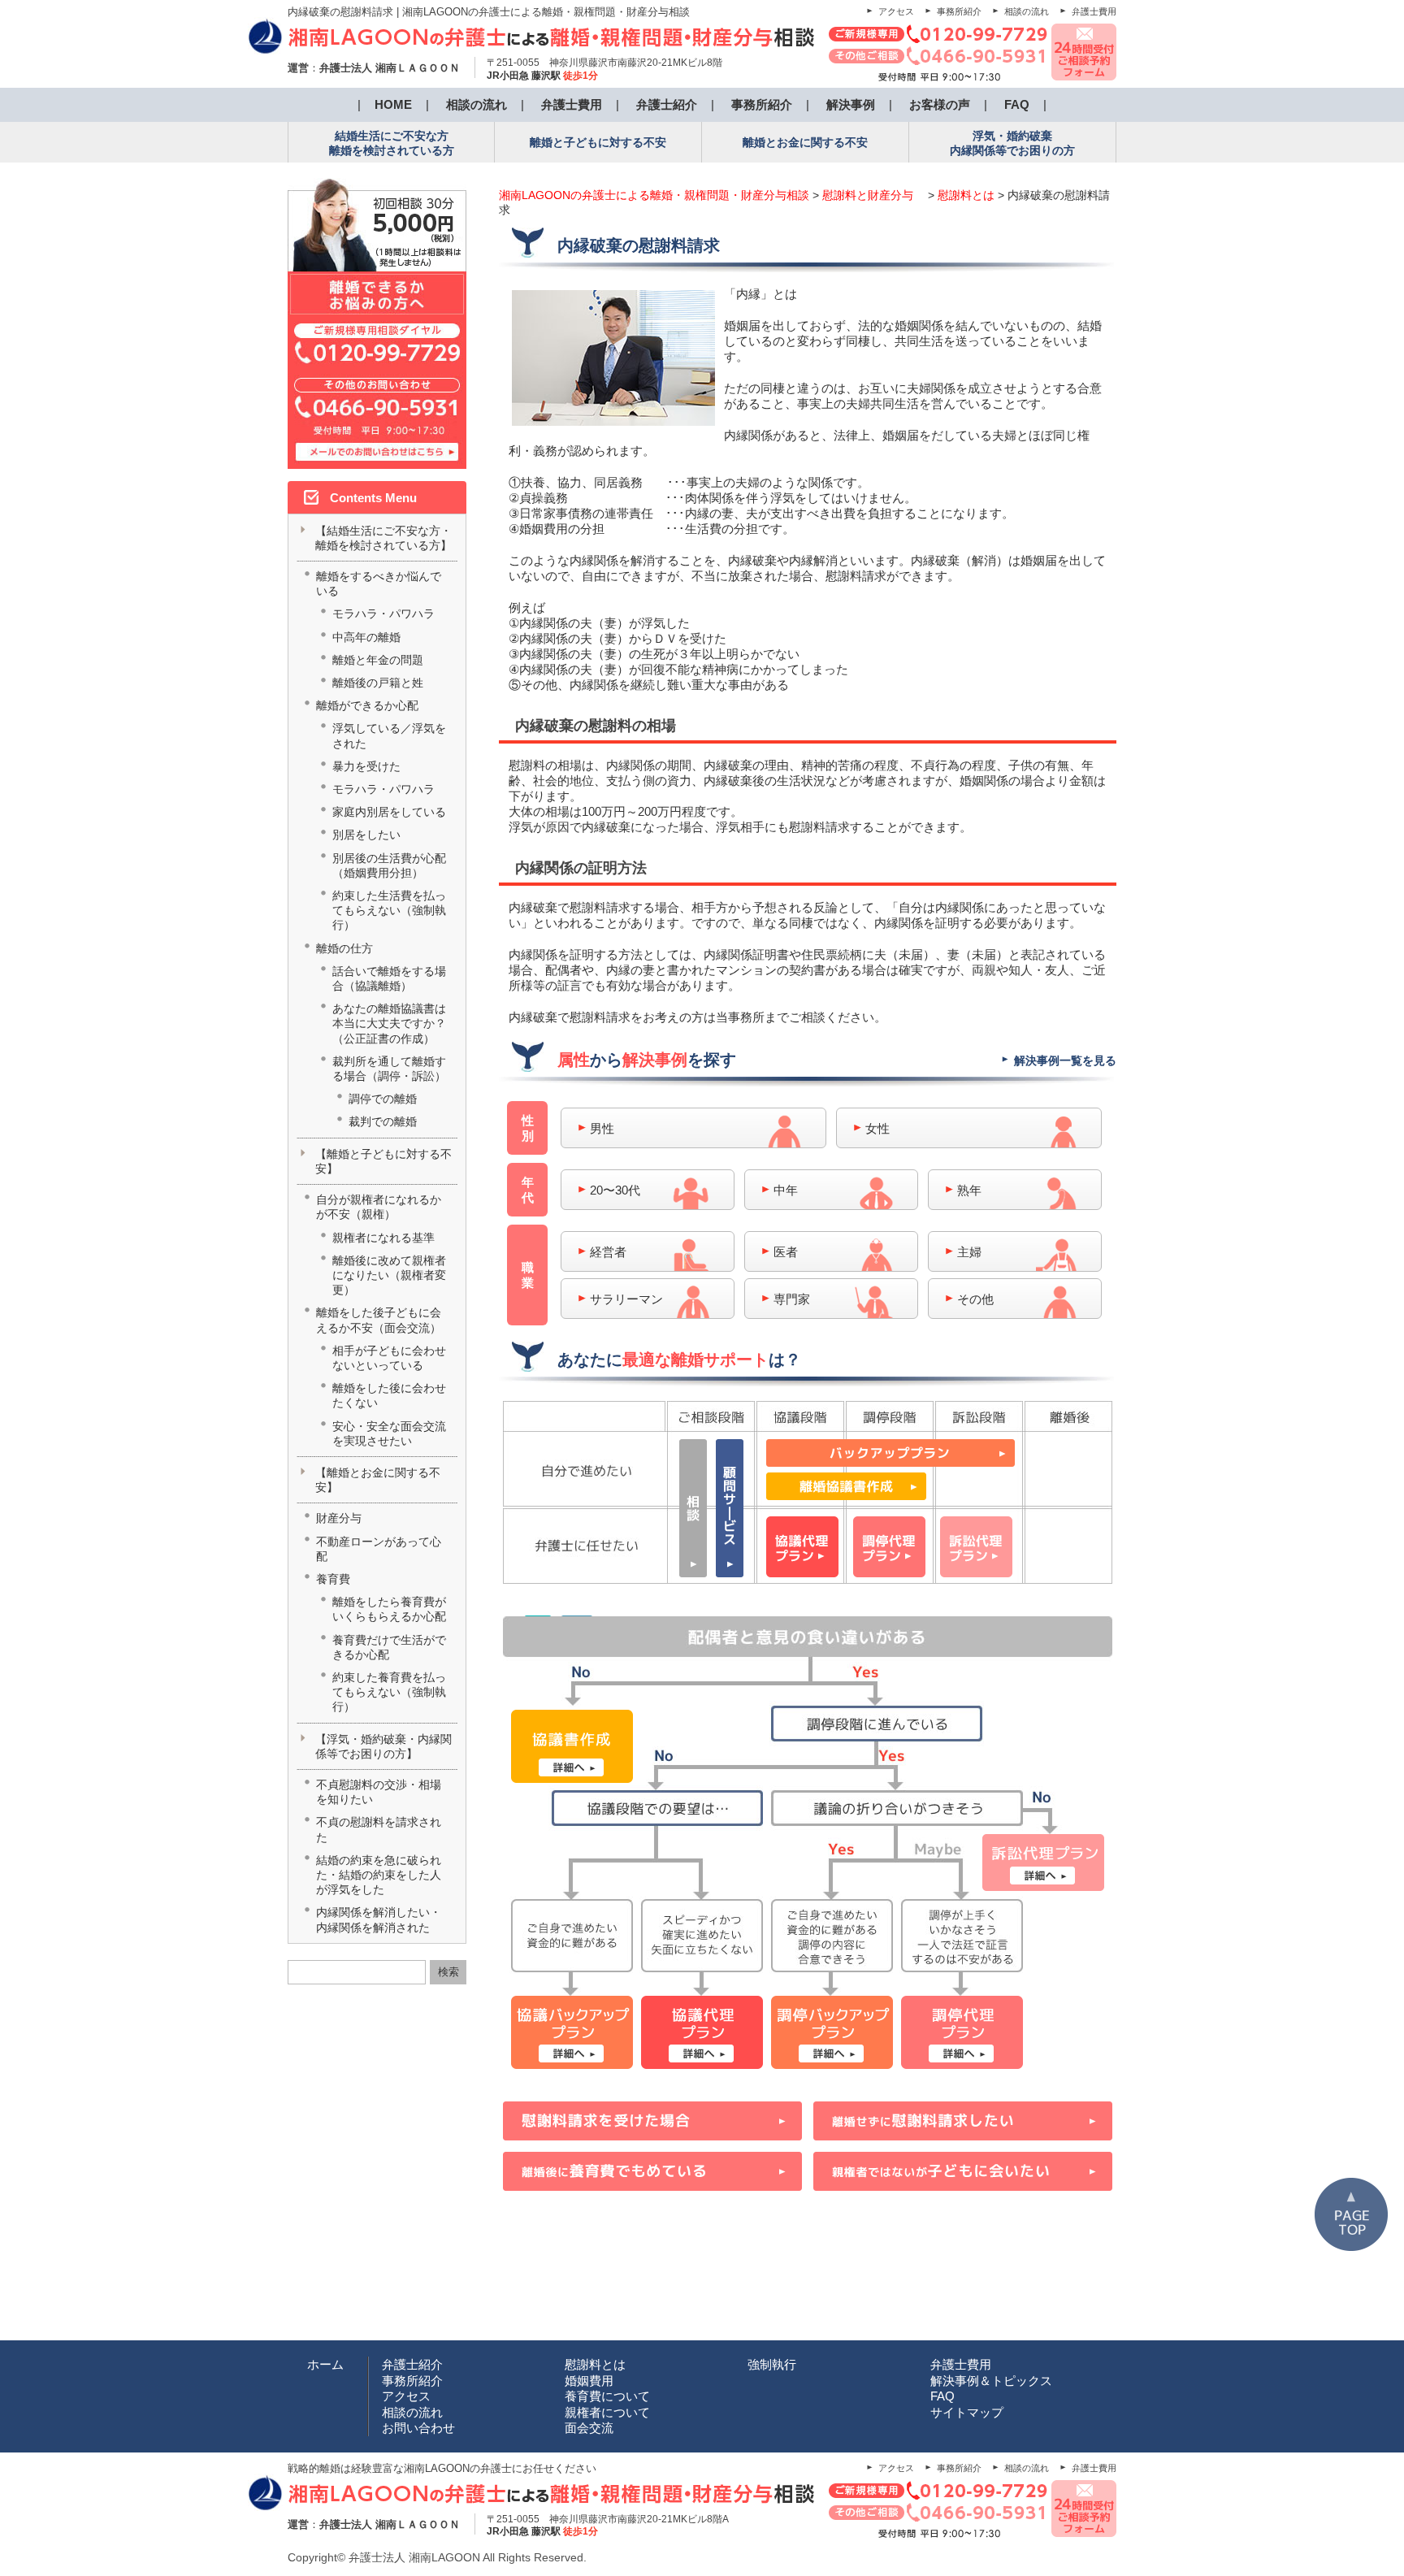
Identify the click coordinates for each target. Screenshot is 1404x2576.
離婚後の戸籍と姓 (378, 683)
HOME (393, 104)
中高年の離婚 (366, 637)
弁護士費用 (1094, 11)
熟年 (969, 1190)
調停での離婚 (383, 1099)
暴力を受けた (366, 766)
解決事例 (851, 104)
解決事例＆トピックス (991, 2381)
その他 (975, 1299)
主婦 (969, 1252)
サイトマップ (967, 2412)
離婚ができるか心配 (367, 705)
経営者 (608, 1252)
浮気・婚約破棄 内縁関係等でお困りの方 (1012, 143)
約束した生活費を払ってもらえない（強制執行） (389, 910)
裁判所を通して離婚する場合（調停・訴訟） (389, 1069)
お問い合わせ (418, 2428)
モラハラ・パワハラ (383, 614)
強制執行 (772, 2364)
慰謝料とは (595, 2364)
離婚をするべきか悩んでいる (379, 583)
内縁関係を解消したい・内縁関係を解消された (379, 1919)
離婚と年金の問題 (378, 660)
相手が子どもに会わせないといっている (389, 1358)
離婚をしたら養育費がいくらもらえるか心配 (389, 1609)
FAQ (1017, 104)
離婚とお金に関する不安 (805, 142)
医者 (786, 1252)
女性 (877, 1128)
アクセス (896, 11)
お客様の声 (940, 104)
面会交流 (589, 2428)
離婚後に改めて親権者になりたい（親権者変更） (389, 1275)
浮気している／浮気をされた (389, 735)
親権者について (607, 2412)
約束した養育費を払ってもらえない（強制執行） (389, 1692)
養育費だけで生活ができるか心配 (389, 1647)
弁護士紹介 (667, 104)
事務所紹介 (959, 11)
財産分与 (339, 1518)
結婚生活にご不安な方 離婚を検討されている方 (392, 143)
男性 (602, 1128)
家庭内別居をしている (389, 812)
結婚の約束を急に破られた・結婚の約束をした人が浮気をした (379, 1875)
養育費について (607, 2396)
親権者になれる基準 (383, 1238)
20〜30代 (615, 1190)
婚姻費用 (589, 2381)
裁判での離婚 (383, 1121)
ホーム (325, 2364)
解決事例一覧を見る (1065, 1060)
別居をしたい (366, 835)
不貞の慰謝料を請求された (379, 1829)
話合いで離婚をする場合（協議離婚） (389, 978)
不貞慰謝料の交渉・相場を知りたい (379, 1792)
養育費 (333, 1579)
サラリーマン (626, 1299)
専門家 (792, 1299)
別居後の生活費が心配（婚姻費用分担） (389, 865)
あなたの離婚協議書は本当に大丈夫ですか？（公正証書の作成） (389, 1023)
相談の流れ (1027, 11)
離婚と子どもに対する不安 (598, 142)
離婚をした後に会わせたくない (389, 1395)
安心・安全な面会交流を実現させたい (389, 1433)
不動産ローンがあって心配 (379, 1549)
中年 (786, 1190)
